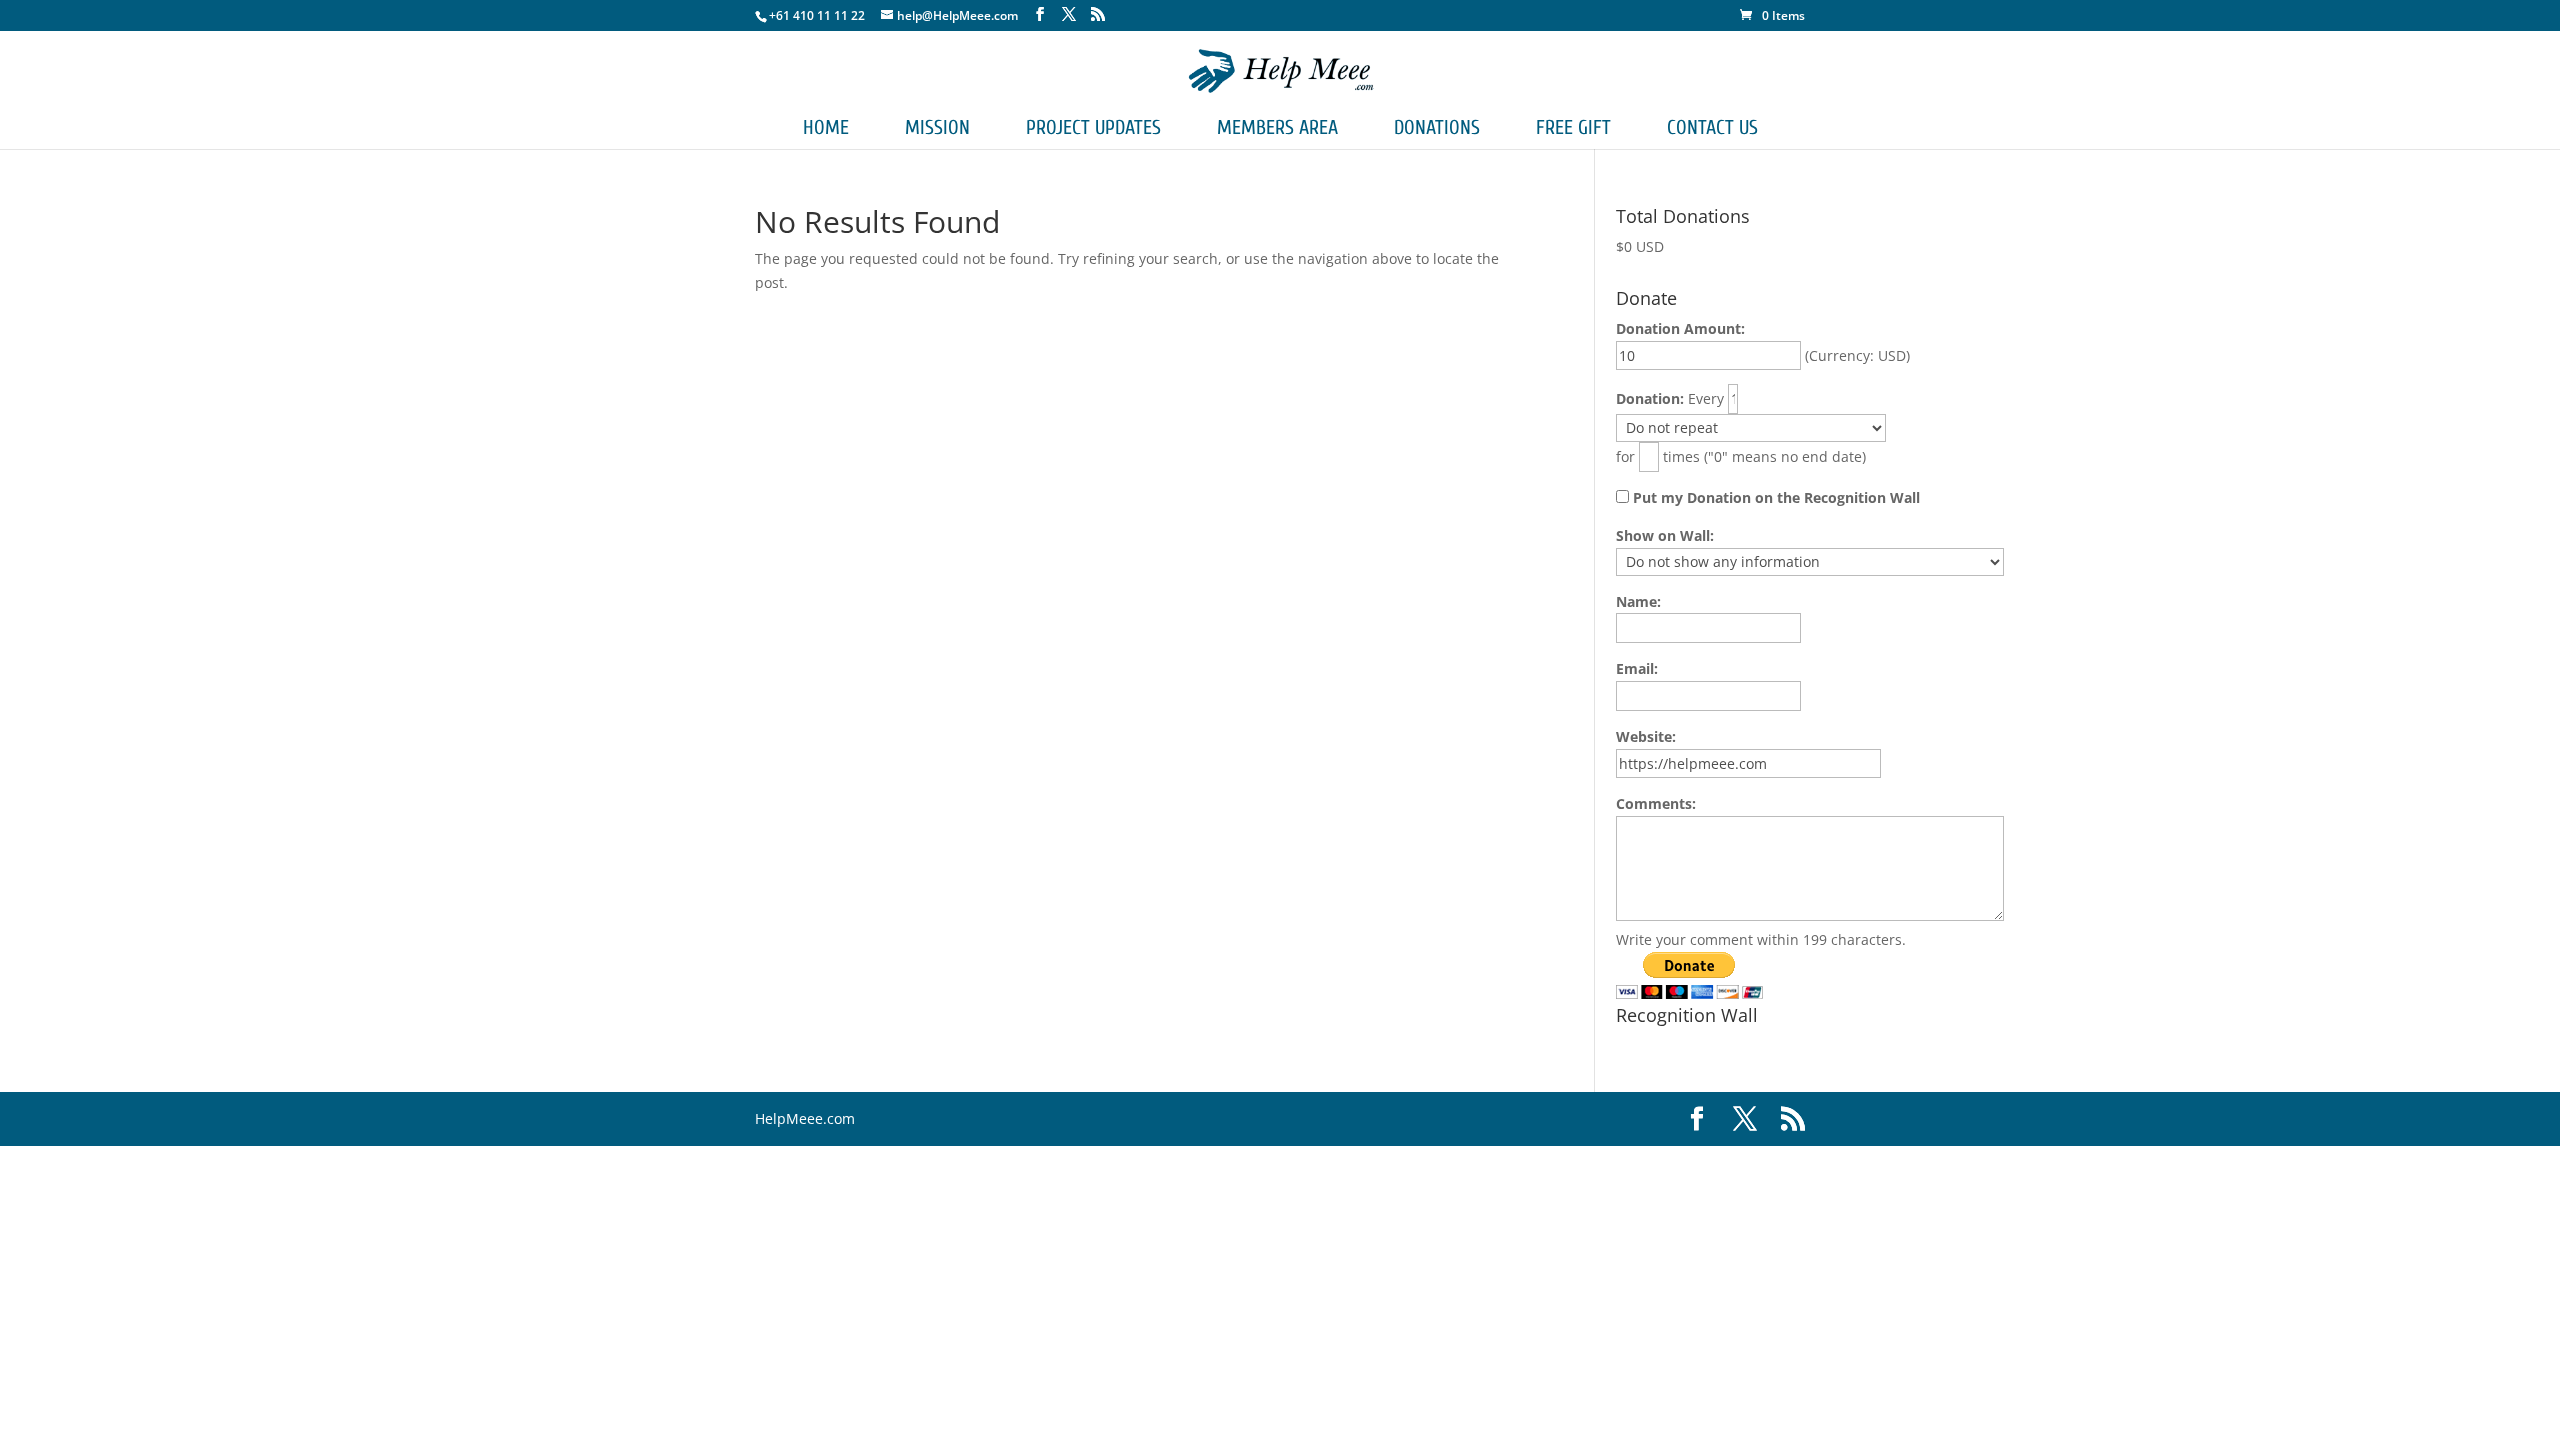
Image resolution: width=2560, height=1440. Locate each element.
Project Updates (1093, 127)
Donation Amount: (1680, 328)
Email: (1637, 668)
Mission (937, 127)
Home (826, 127)
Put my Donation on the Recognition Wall (1774, 497)
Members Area (1277, 127)
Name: (1638, 601)
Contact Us (1712, 127)
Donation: (1650, 398)
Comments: (1656, 803)
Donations (1437, 127)
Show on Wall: (1665, 535)
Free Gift (1573, 127)
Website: (1646, 736)
